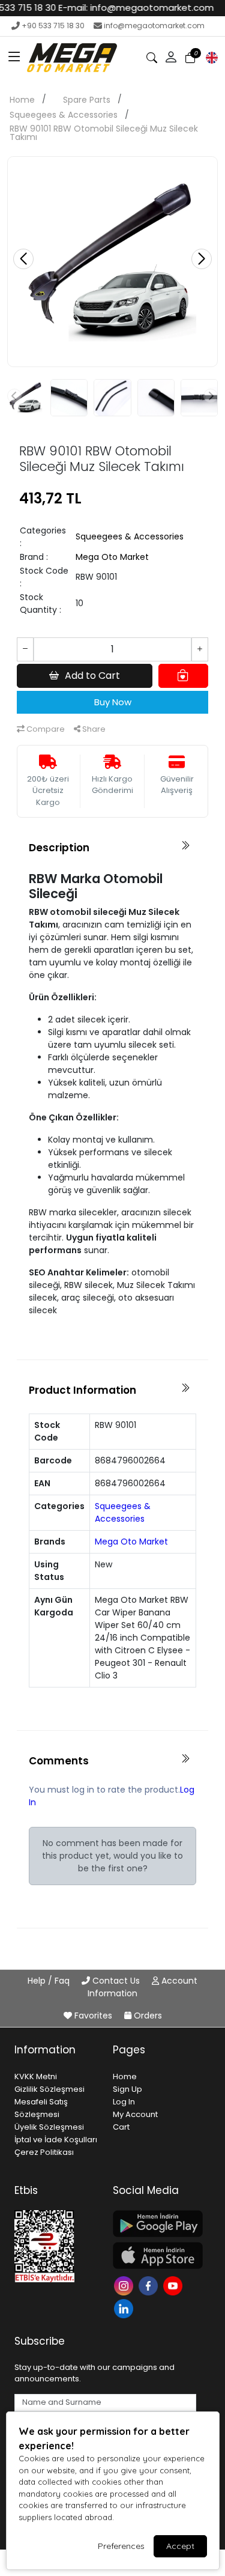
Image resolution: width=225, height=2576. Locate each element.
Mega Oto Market (112, 557)
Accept (180, 2546)
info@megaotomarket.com (154, 26)
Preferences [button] (121, 2546)
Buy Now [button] (113, 702)
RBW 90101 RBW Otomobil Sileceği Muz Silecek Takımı (104, 133)
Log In (124, 2102)
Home (22, 100)
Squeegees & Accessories (64, 115)
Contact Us (116, 1981)
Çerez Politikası (44, 2152)
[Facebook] (150, 2285)
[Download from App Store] (155, 2256)
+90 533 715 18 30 (53, 26)
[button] (14, 58)
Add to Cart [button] (92, 676)
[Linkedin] (125, 2308)
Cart (121, 2127)
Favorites (93, 2016)
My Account (135, 2114)
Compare (45, 729)
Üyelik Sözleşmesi (49, 2127)
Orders (147, 2016)
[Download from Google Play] (155, 2224)
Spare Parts (87, 100)
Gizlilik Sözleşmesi (49, 2089)
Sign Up (127, 2089)
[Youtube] (174, 2285)
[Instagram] (125, 2285)
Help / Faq (50, 1981)
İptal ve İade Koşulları (56, 2140)
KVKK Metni (36, 2076)
